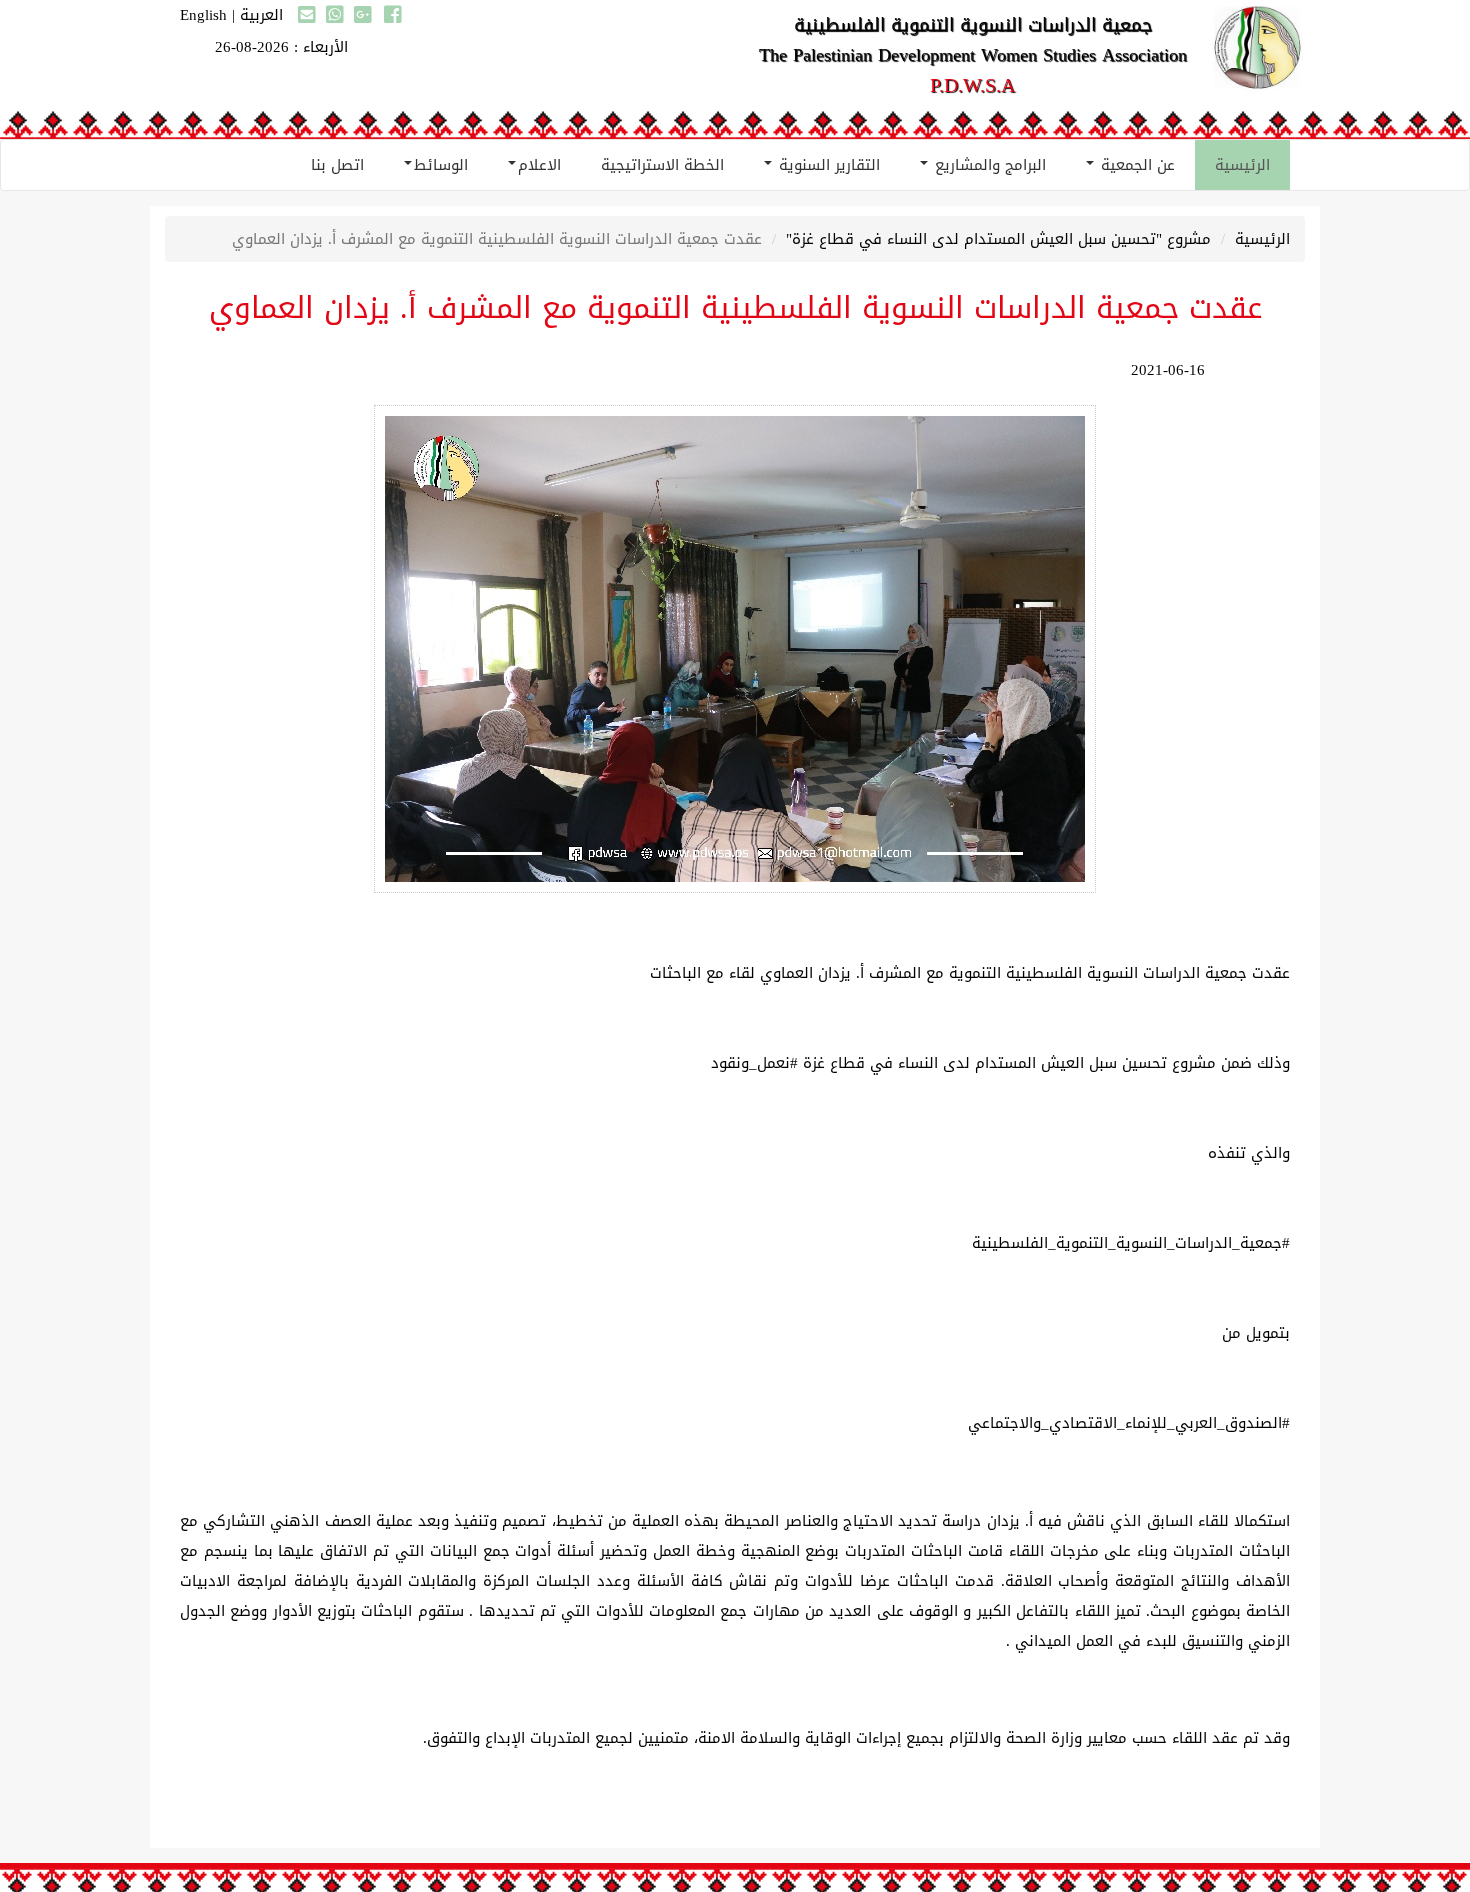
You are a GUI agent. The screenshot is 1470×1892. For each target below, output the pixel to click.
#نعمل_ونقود (754, 1063)
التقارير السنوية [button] (827, 165)
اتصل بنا (337, 165)
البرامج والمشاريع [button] (988, 165)
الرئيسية (1242, 165)
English (203, 15)
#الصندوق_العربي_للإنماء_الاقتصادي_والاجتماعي (1129, 1423)
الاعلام (539, 165)
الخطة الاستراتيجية (662, 165)
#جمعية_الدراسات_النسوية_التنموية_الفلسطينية (1131, 1243)
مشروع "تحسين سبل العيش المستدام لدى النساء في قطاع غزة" (998, 239)
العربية (261, 15)
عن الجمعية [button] (1135, 165)
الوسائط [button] (441, 165)
